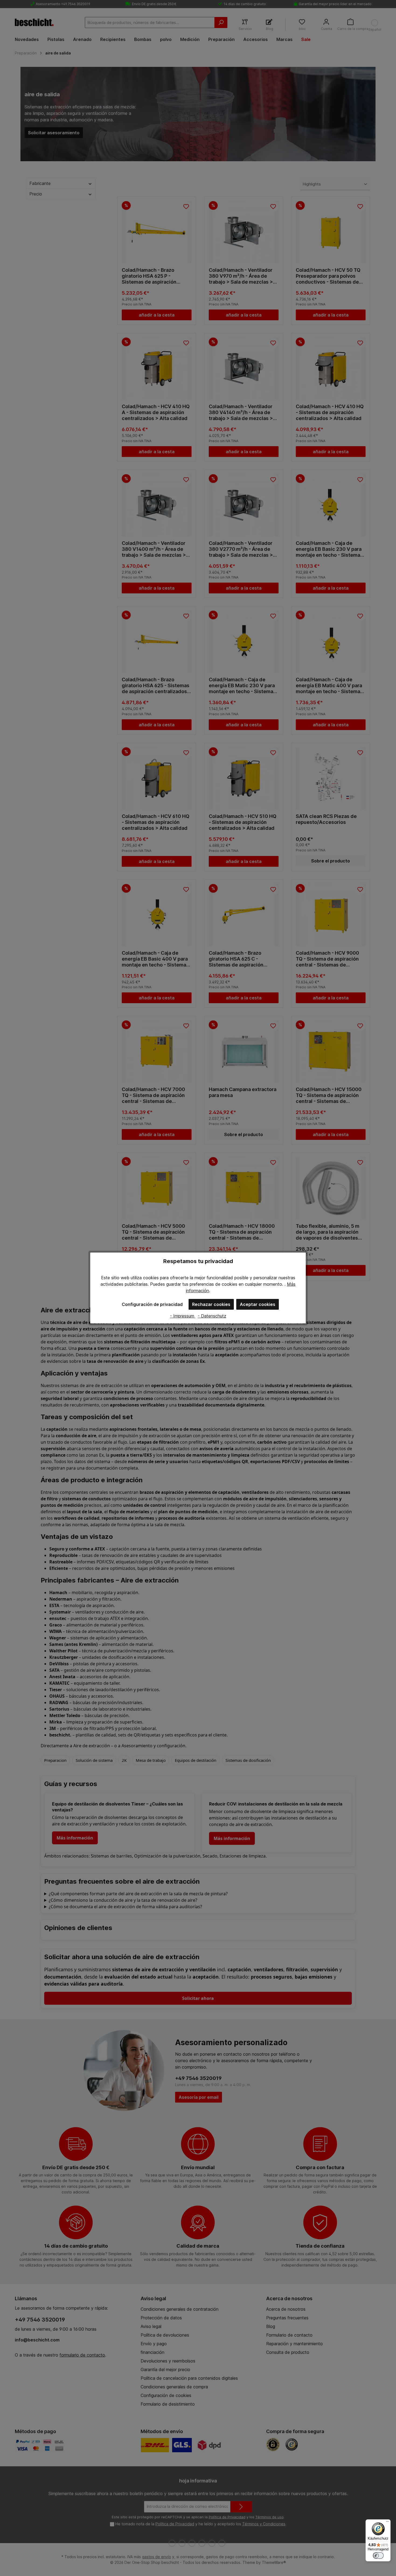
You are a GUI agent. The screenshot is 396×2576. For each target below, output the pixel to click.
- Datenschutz (212, 1316)
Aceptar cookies (258, 1304)
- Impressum (183, 1316)
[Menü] (387, 2523)
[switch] (378, 2556)
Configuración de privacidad (152, 1304)
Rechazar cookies (211, 1304)
